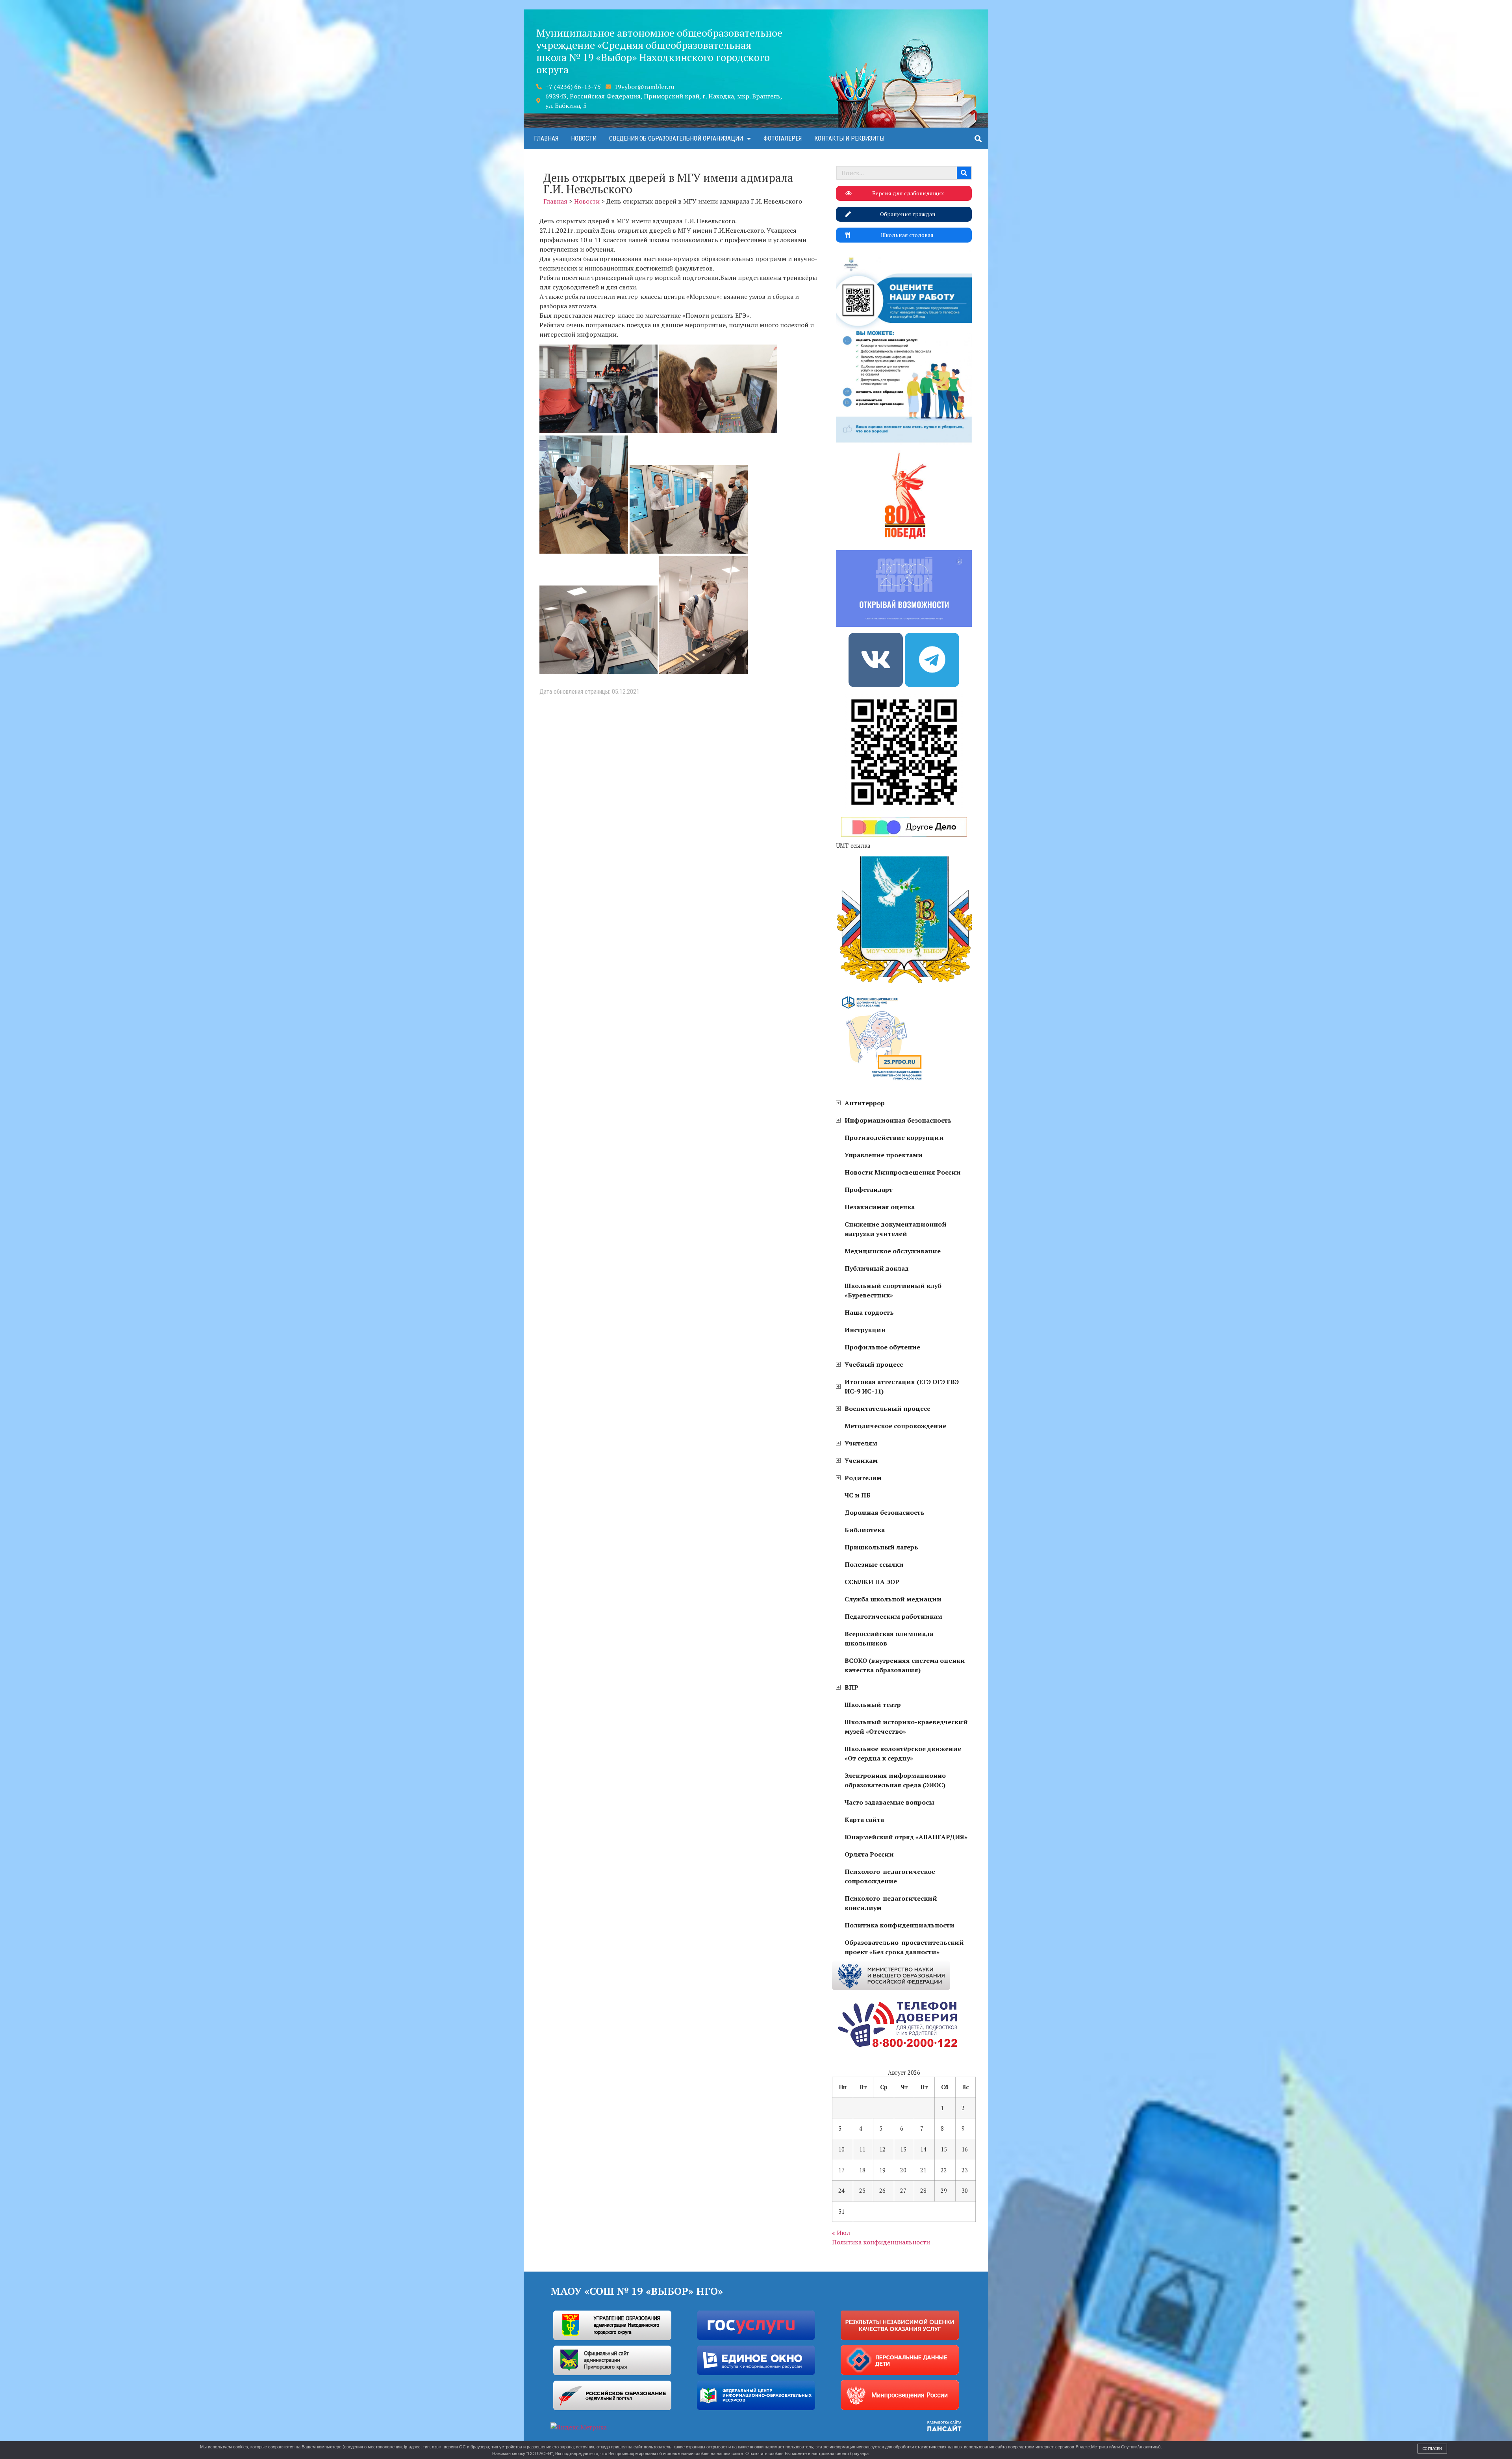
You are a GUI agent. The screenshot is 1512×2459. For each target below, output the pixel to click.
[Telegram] (932, 660)
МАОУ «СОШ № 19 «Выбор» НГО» (637, 2291)
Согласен (1432, 2449)
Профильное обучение (882, 1347)
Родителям (863, 1478)
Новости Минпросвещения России (903, 1172)
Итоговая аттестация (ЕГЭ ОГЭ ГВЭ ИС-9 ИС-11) (902, 1386)
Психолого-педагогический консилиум (891, 1903)
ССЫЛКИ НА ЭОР (872, 1582)
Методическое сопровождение (895, 1426)
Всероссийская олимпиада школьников (889, 1638)
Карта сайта (864, 1820)
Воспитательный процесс (887, 1408)
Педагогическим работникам (893, 1616)
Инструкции (865, 1330)
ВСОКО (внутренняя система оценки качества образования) (905, 1665)
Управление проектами (884, 1155)
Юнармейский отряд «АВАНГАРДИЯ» (906, 1837)
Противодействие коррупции (894, 1138)
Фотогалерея (783, 138)
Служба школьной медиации (893, 1599)
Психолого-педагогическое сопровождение (890, 1876)
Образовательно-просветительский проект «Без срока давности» (904, 1947)
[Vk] (876, 660)
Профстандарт (869, 1190)
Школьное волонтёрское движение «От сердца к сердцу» (903, 1753)
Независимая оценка (880, 1207)
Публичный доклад (877, 1268)
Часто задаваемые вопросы (889, 1802)
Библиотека (865, 1530)
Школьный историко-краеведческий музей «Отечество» (906, 1727)
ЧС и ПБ (858, 1495)
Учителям (861, 1443)
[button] (978, 138)
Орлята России (869, 1854)
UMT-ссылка (853, 845)
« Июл (841, 2233)
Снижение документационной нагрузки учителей (896, 1229)
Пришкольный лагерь (881, 1547)
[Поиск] (964, 173)
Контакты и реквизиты (849, 138)
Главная (546, 138)
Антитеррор (865, 1103)
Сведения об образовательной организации (676, 138)
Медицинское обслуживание (893, 1251)
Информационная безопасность (898, 1120)
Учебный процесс (874, 1364)
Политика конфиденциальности (900, 1925)
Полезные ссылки (874, 1564)
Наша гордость (869, 1312)
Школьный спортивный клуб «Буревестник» (893, 1290)
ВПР (851, 1687)
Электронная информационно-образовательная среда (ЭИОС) (897, 1780)
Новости (584, 138)
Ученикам (861, 1460)
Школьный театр (873, 1705)
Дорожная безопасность (885, 1512)
